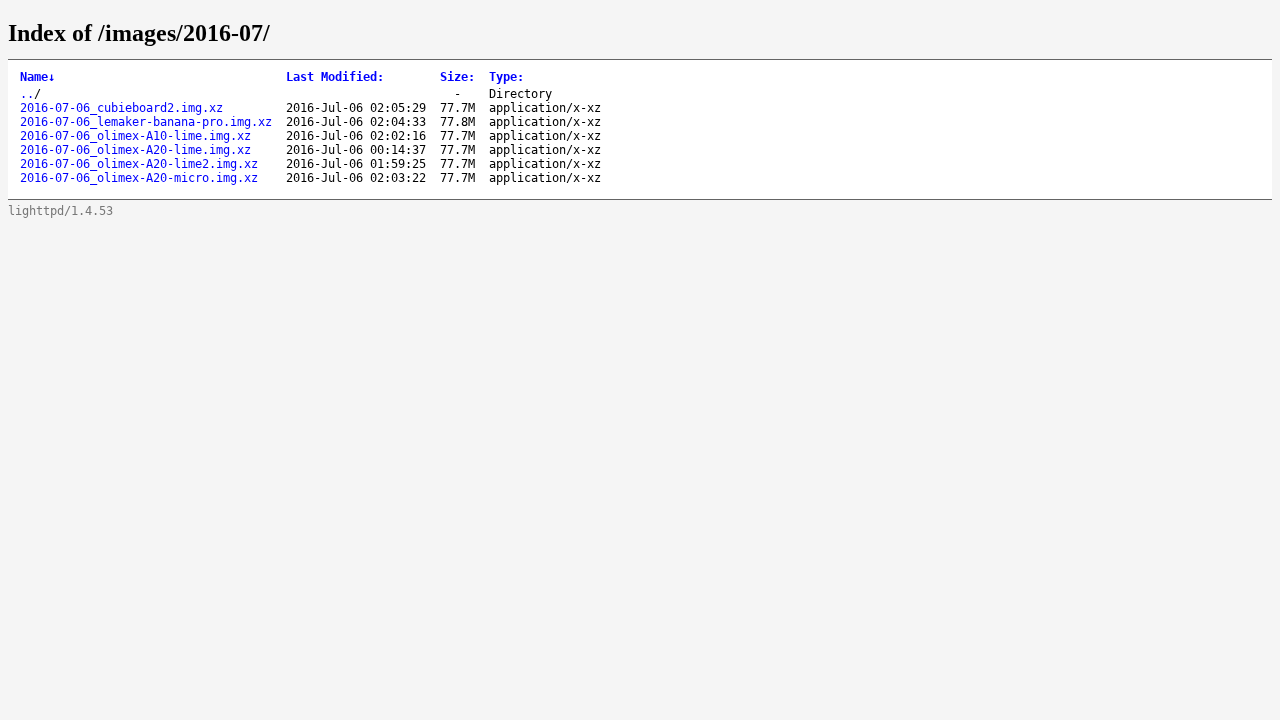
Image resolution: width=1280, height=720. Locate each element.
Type (506, 77)
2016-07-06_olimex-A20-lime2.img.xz (139, 164)
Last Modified (335, 77)
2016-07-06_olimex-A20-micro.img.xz (139, 178)
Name (37, 77)
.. (27, 94)
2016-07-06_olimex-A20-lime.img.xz (135, 150)
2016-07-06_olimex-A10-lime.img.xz (135, 136)
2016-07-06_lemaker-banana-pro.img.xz (146, 122)
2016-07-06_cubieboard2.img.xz (121, 108)
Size (457, 77)
